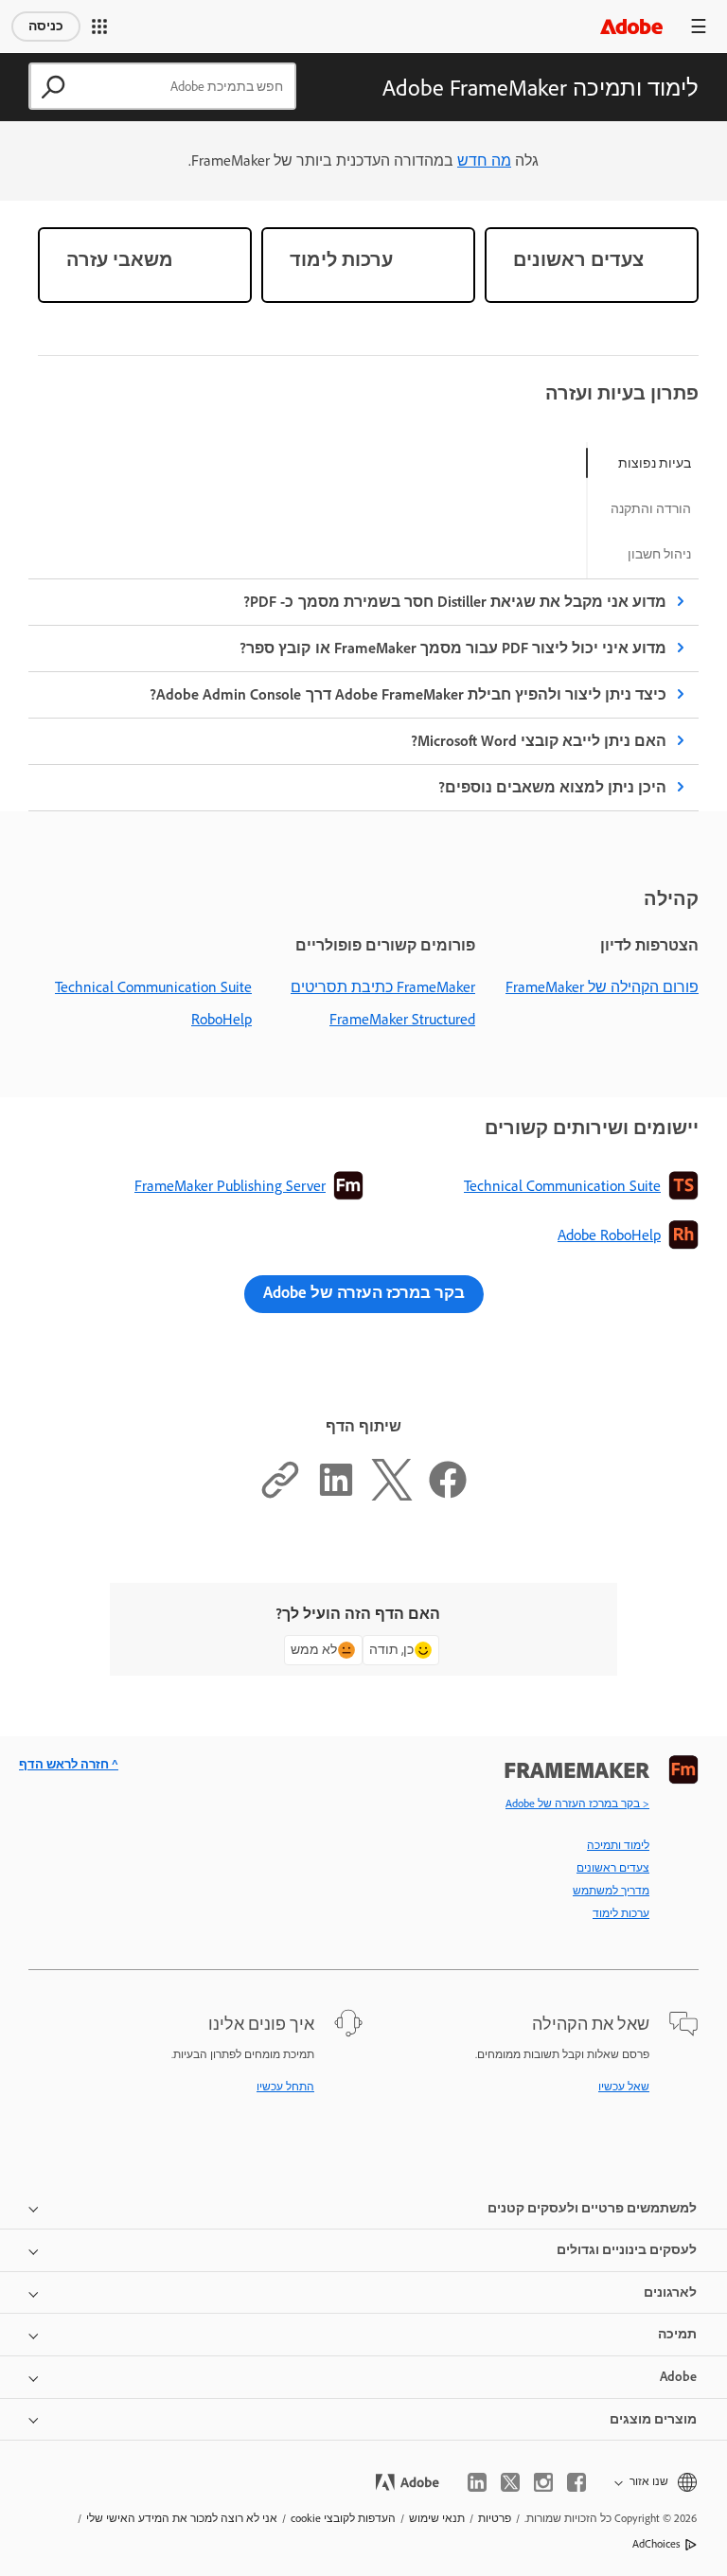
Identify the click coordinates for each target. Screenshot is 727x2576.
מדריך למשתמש (611, 1891)
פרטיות (495, 2518)
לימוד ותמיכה (618, 1845)
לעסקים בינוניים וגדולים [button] (627, 2250)
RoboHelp (222, 1019)
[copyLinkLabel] (280, 1495)
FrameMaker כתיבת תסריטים (383, 987)
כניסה (46, 26)
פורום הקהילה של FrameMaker (602, 987)
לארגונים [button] (670, 2292)
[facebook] (576, 2482)
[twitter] (510, 2482)
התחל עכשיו (285, 2087)
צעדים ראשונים (613, 1868)
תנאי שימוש (437, 2518)
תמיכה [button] (677, 2334)
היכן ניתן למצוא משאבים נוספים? (552, 787)
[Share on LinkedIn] (336, 1495)
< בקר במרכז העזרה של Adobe (577, 1803)
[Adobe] (631, 26)
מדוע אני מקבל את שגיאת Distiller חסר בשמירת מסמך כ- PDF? (455, 602)
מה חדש (484, 160)
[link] (592, 265)
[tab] (655, 463)
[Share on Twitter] (392, 1495)
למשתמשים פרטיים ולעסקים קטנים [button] (592, 2208)
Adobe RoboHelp (609, 1235)
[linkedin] (477, 2482)
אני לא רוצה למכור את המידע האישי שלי (182, 2518)
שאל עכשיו (624, 2087)
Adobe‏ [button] (678, 2377)
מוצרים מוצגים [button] (653, 2419)
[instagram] (543, 2482)
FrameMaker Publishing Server (230, 1186)
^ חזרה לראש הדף (69, 1764)
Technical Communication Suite (153, 987)
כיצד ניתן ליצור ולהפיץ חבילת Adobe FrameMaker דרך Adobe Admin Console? (408, 694)
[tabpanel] (363, 695)
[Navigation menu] (699, 26)
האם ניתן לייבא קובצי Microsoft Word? (539, 741)
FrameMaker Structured (402, 1019)
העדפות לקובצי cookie (343, 2518)
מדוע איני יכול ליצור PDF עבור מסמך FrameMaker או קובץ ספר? (453, 648)
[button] (99, 27)
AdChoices (656, 2544)
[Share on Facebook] (448, 1495)
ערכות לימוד (621, 1913)
